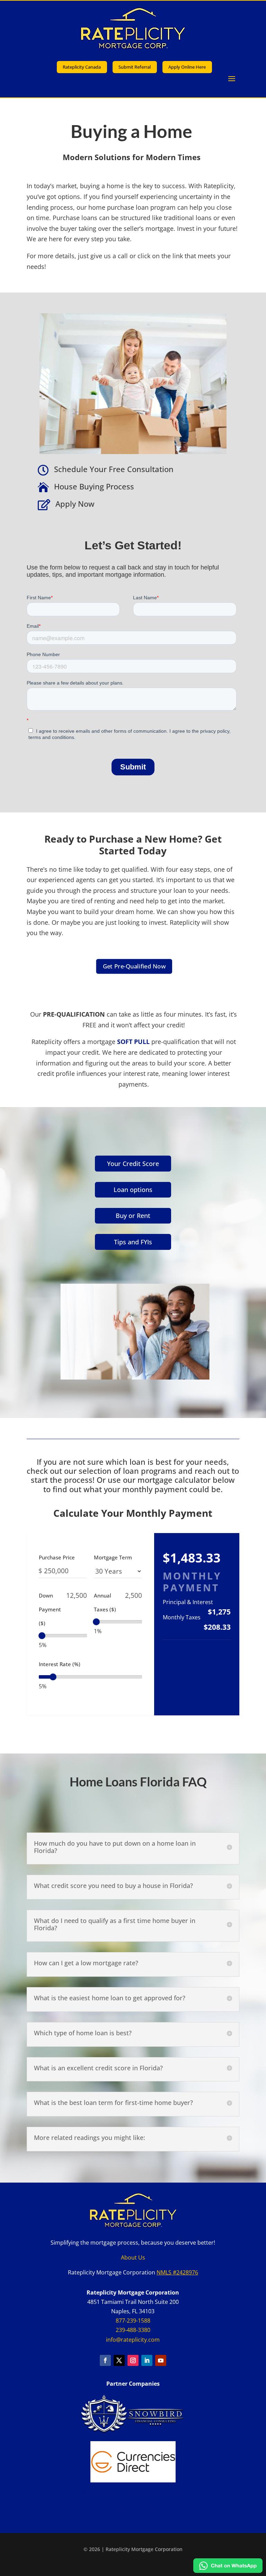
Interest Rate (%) (60, 1664)
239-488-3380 (133, 2330)
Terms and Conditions (154, 2492)
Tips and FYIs (133, 1242)
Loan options (133, 1190)
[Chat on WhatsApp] (228, 2570)
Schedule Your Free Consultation (114, 469)
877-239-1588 (133, 2321)
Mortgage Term (113, 1557)
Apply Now (75, 504)
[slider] (42, 1636)
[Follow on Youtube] (161, 2360)
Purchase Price (57, 1557)
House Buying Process (94, 486)
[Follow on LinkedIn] (147, 2360)
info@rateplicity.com (133, 2340)
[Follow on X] (119, 2360)
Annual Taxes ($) (105, 1602)
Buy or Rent (133, 1216)
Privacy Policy (100, 2492)
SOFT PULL (134, 1042)
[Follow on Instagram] (133, 2360)
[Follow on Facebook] (105, 2360)
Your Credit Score (133, 1164)
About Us (133, 2257)
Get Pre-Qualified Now (134, 966)
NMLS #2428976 (177, 2272)
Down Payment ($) (50, 1609)
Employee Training (133, 2507)
